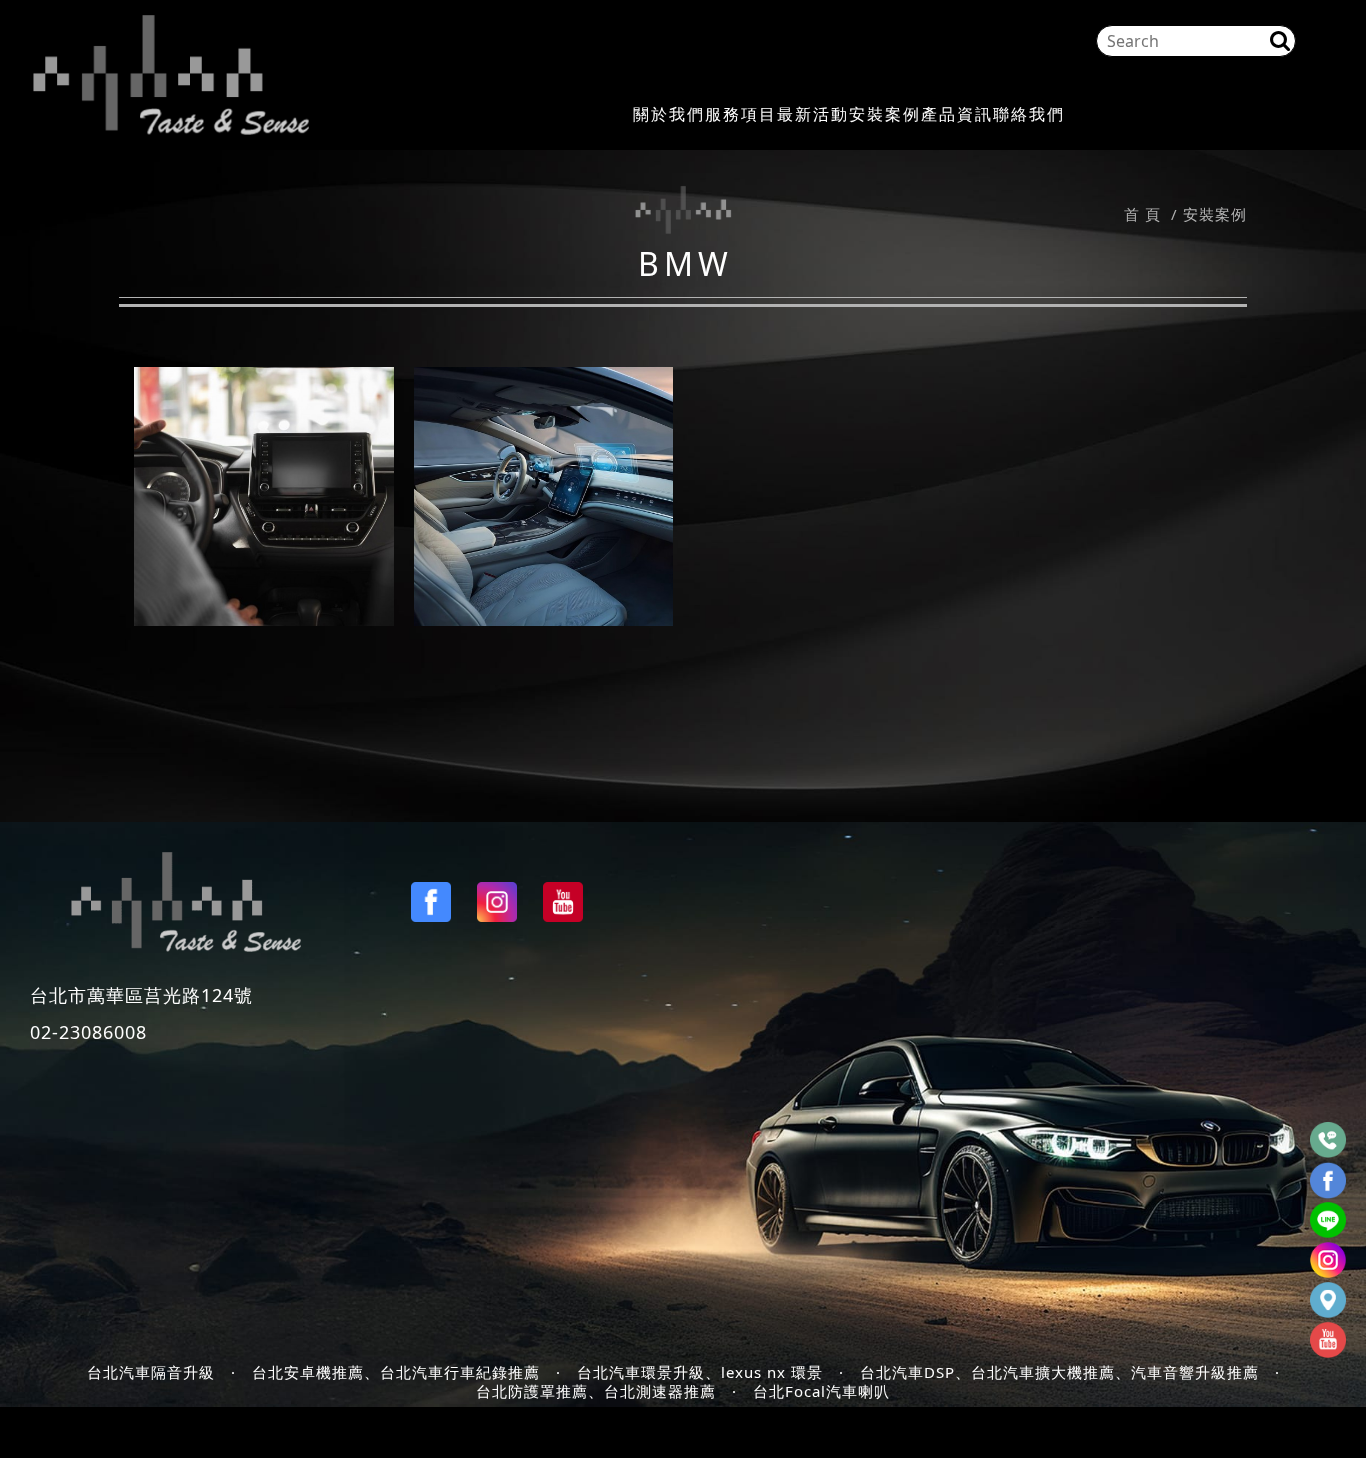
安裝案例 (885, 114)
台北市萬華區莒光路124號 (141, 995)
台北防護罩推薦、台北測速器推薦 (596, 1391)
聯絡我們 (1029, 114)
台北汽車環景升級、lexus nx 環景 (700, 1372)
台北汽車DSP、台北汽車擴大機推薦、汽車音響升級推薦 (1059, 1372)
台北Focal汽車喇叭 (821, 1391)
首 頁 (1142, 214)
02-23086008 (88, 1032)
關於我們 (669, 114)
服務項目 (741, 114)
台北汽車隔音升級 (151, 1372)
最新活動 (813, 114)
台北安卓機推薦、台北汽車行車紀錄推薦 (396, 1372)
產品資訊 (957, 114)
